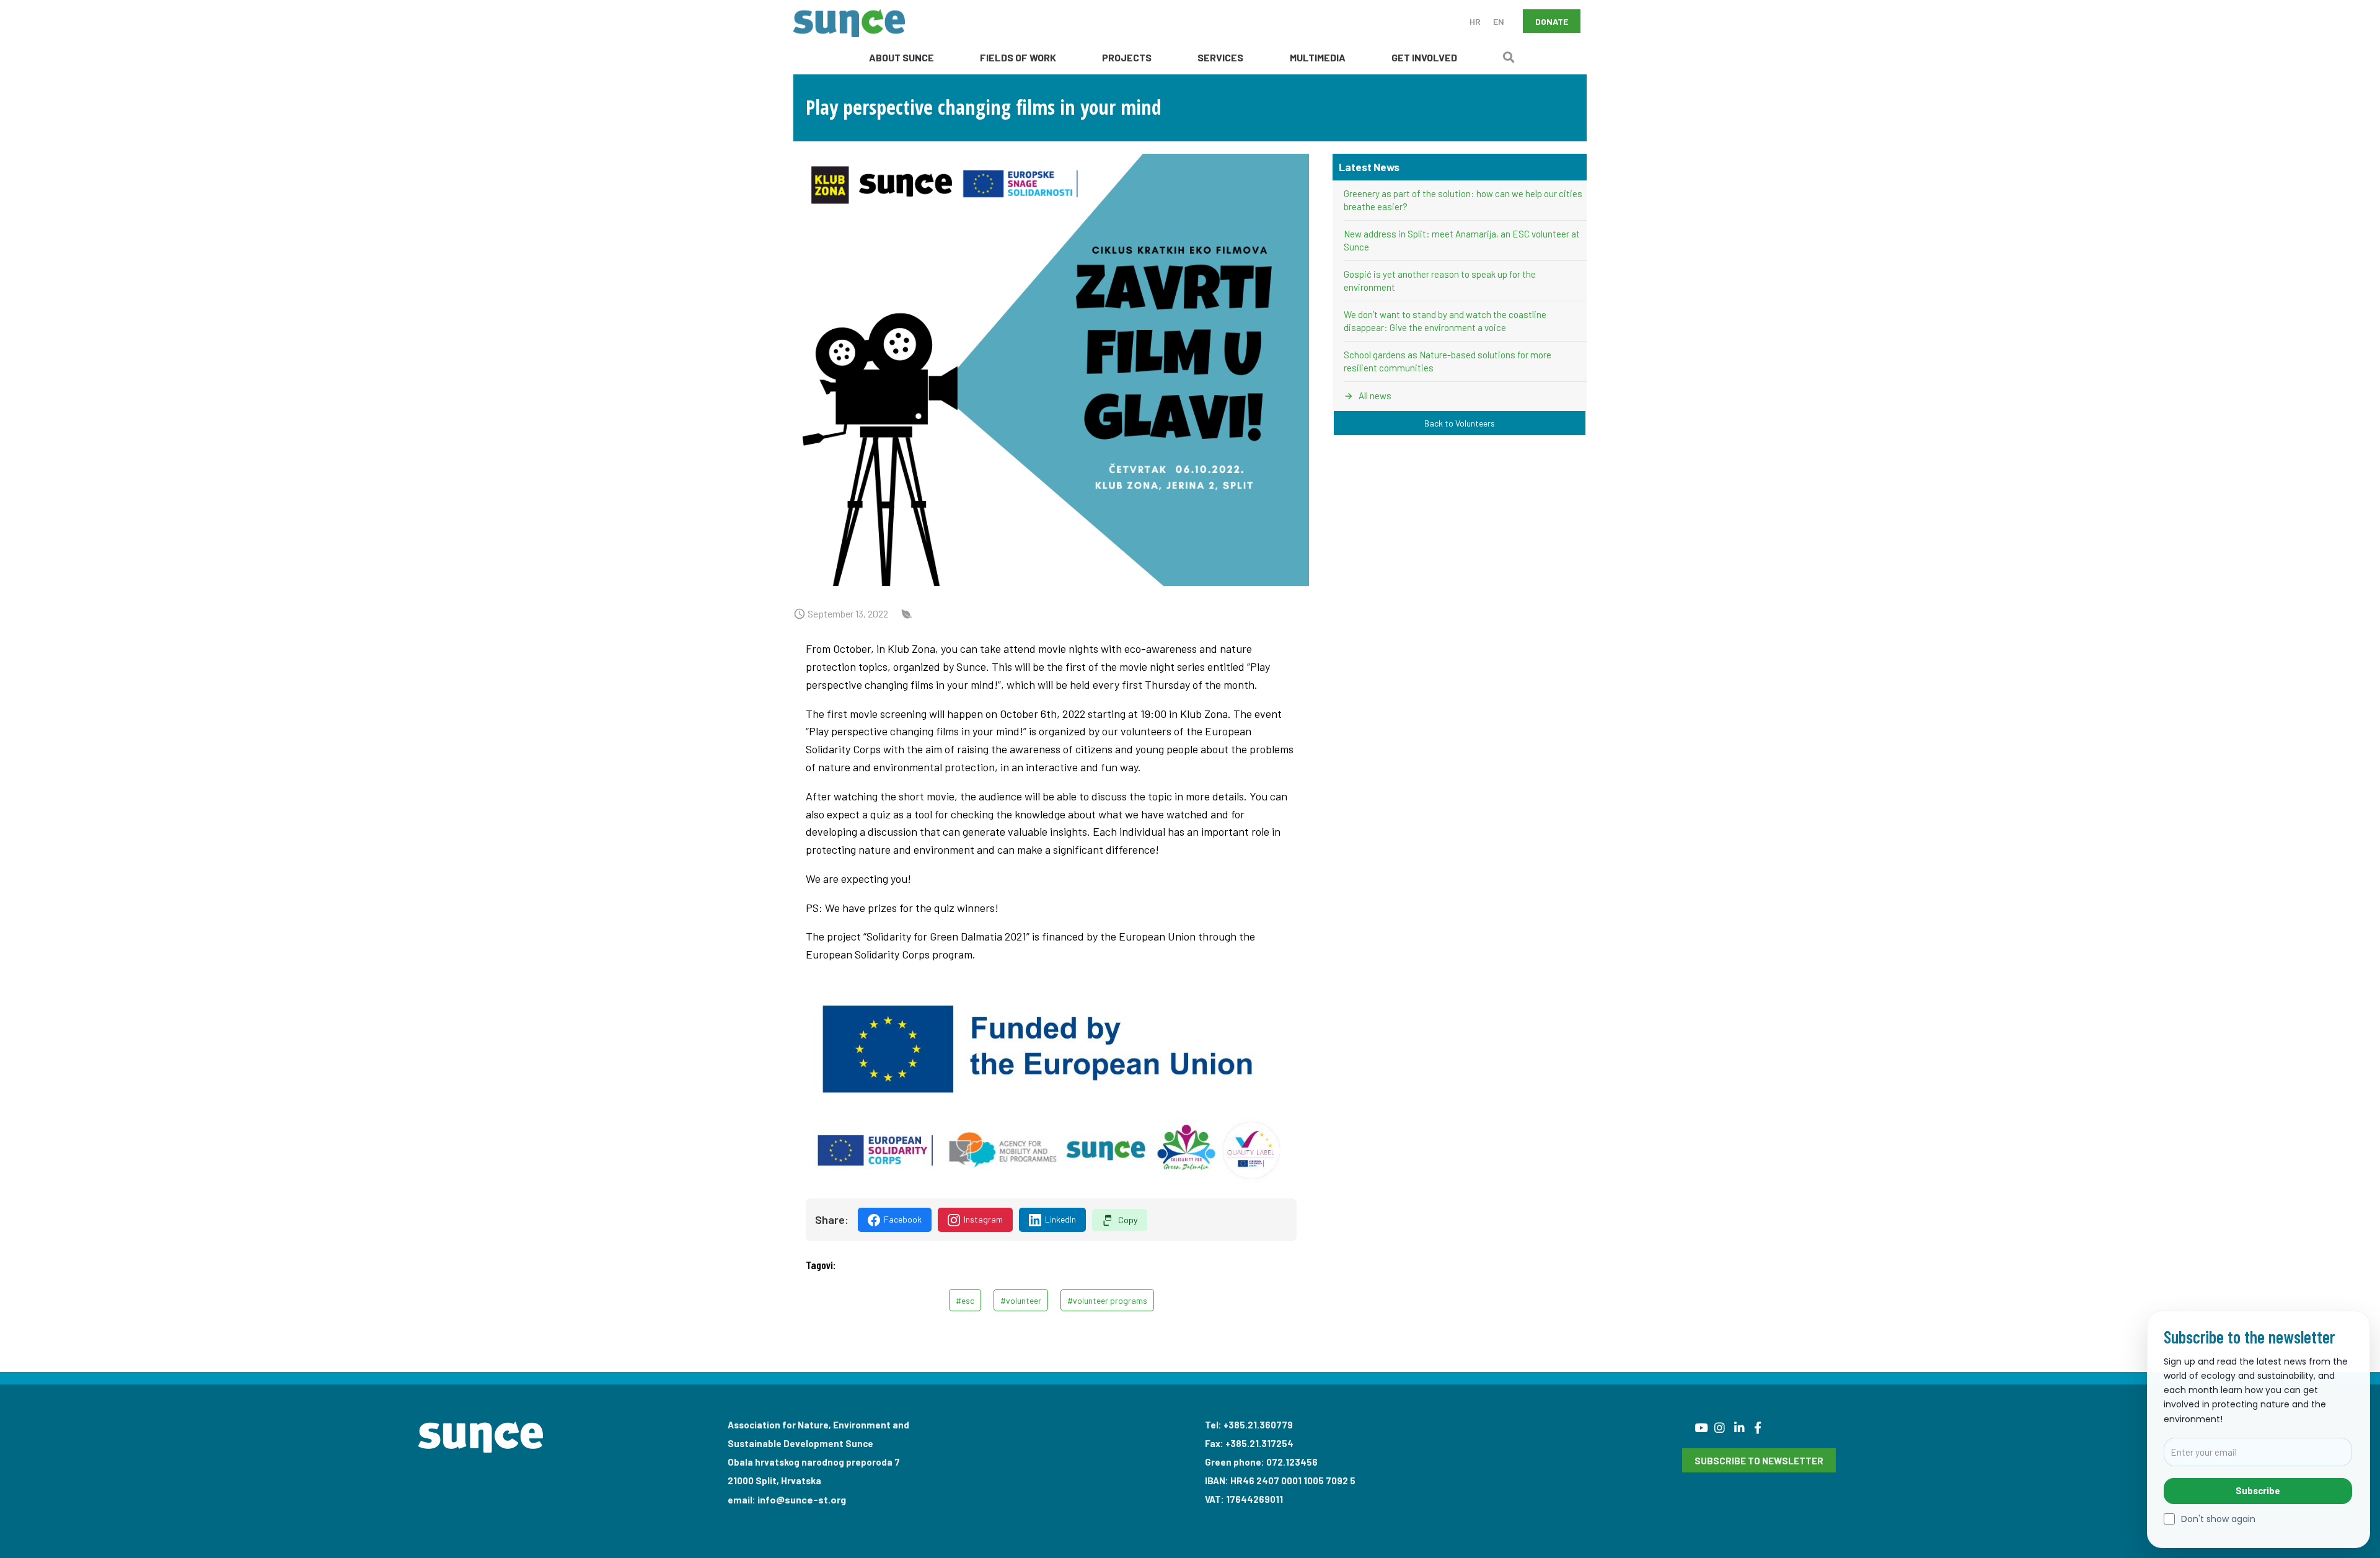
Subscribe (2258, 1490)
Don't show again (2218, 1519)
